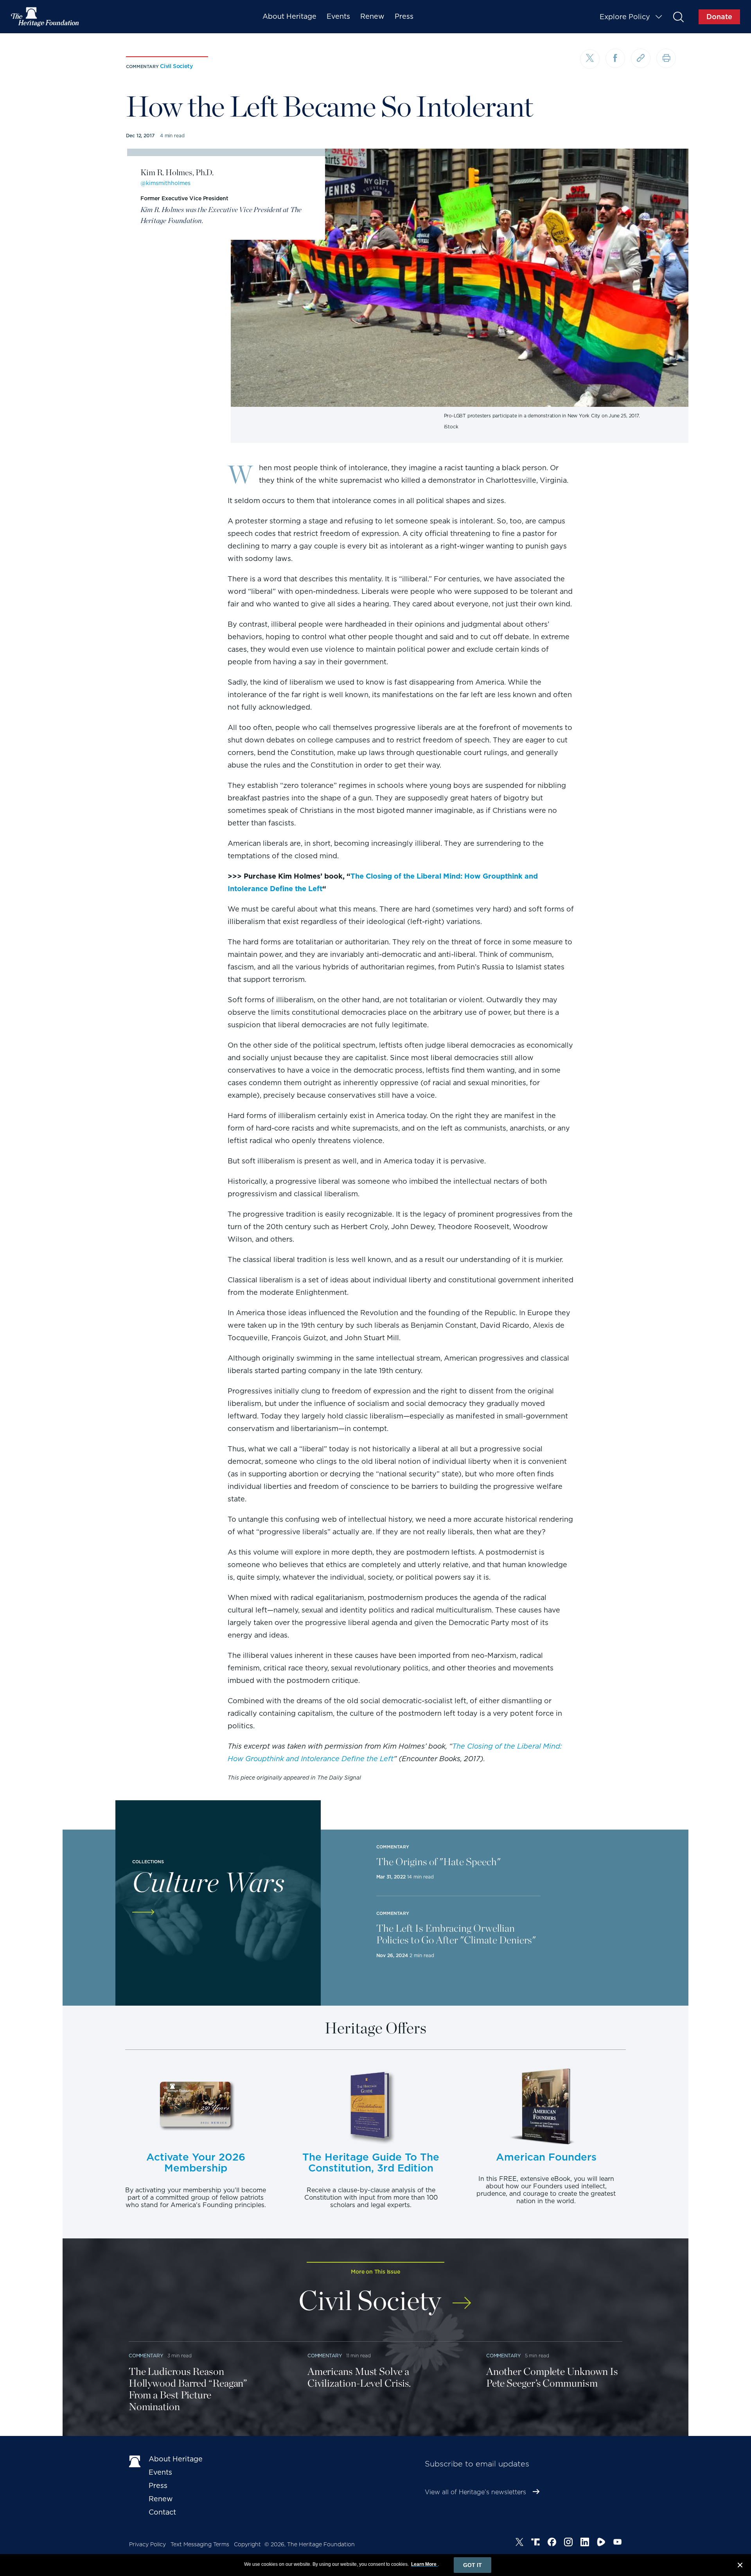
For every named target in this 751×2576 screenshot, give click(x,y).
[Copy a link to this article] (641, 58)
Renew (372, 16)
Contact (162, 2512)
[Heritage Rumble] (601, 2543)
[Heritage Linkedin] (585, 2543)
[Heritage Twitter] (519, 2543)
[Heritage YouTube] (618, 2543)
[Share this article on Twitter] (590, 59)
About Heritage (289, 16)
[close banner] (740, 2566)
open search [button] (678, 17)
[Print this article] (666, 58)
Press (404, 16)
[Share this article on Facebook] (615, 58)
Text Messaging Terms (200, 2544)
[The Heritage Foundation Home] (45, 17)
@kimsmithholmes (165, 183)
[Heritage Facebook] (552, 2543)
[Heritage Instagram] (568, 2543)
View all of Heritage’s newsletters (475, 2492)
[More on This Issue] (462, 2298)
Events (338, 16)
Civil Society (176, 66)
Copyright (247, 2544)
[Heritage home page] (135, 2461)
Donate (719, 17)
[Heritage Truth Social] (535, 2543)
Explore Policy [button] (625, 17)
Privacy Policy (147, 2544)
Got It (473, 2565)
